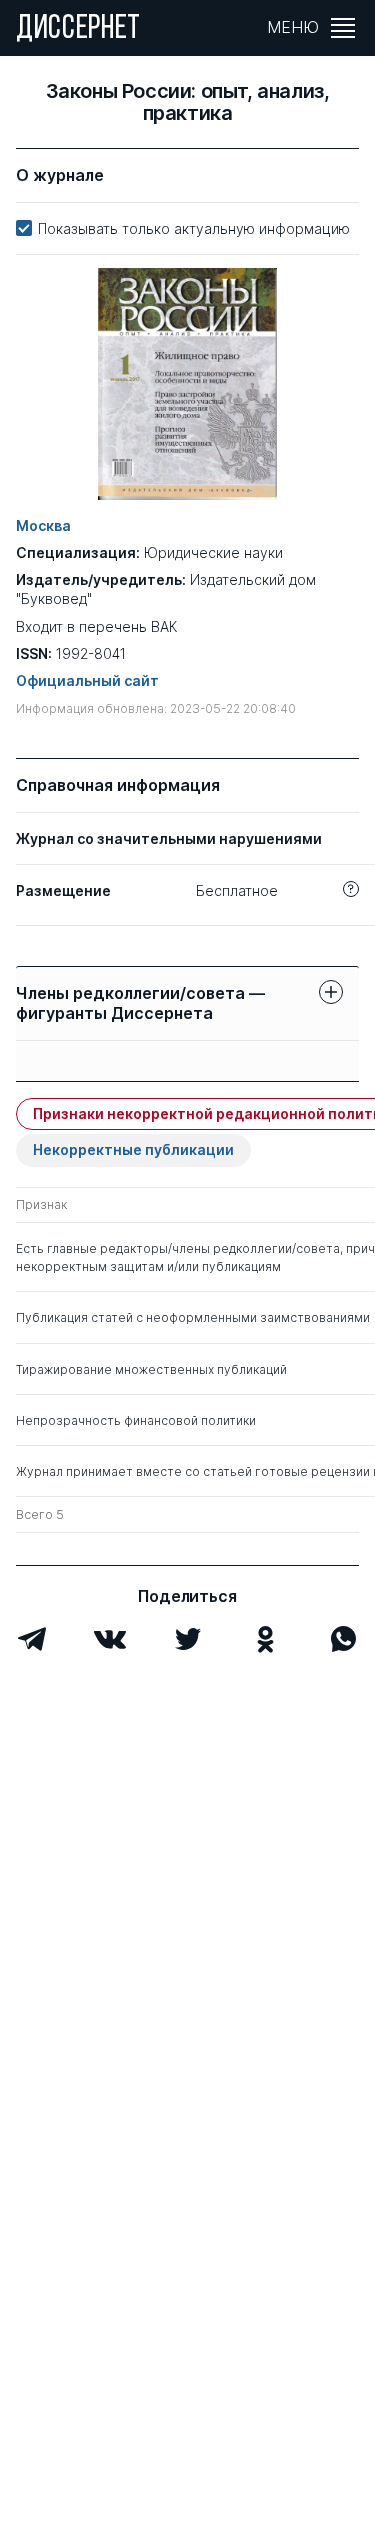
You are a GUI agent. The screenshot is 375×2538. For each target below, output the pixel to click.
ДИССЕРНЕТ (78, 30)
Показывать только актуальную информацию (194, 228)
